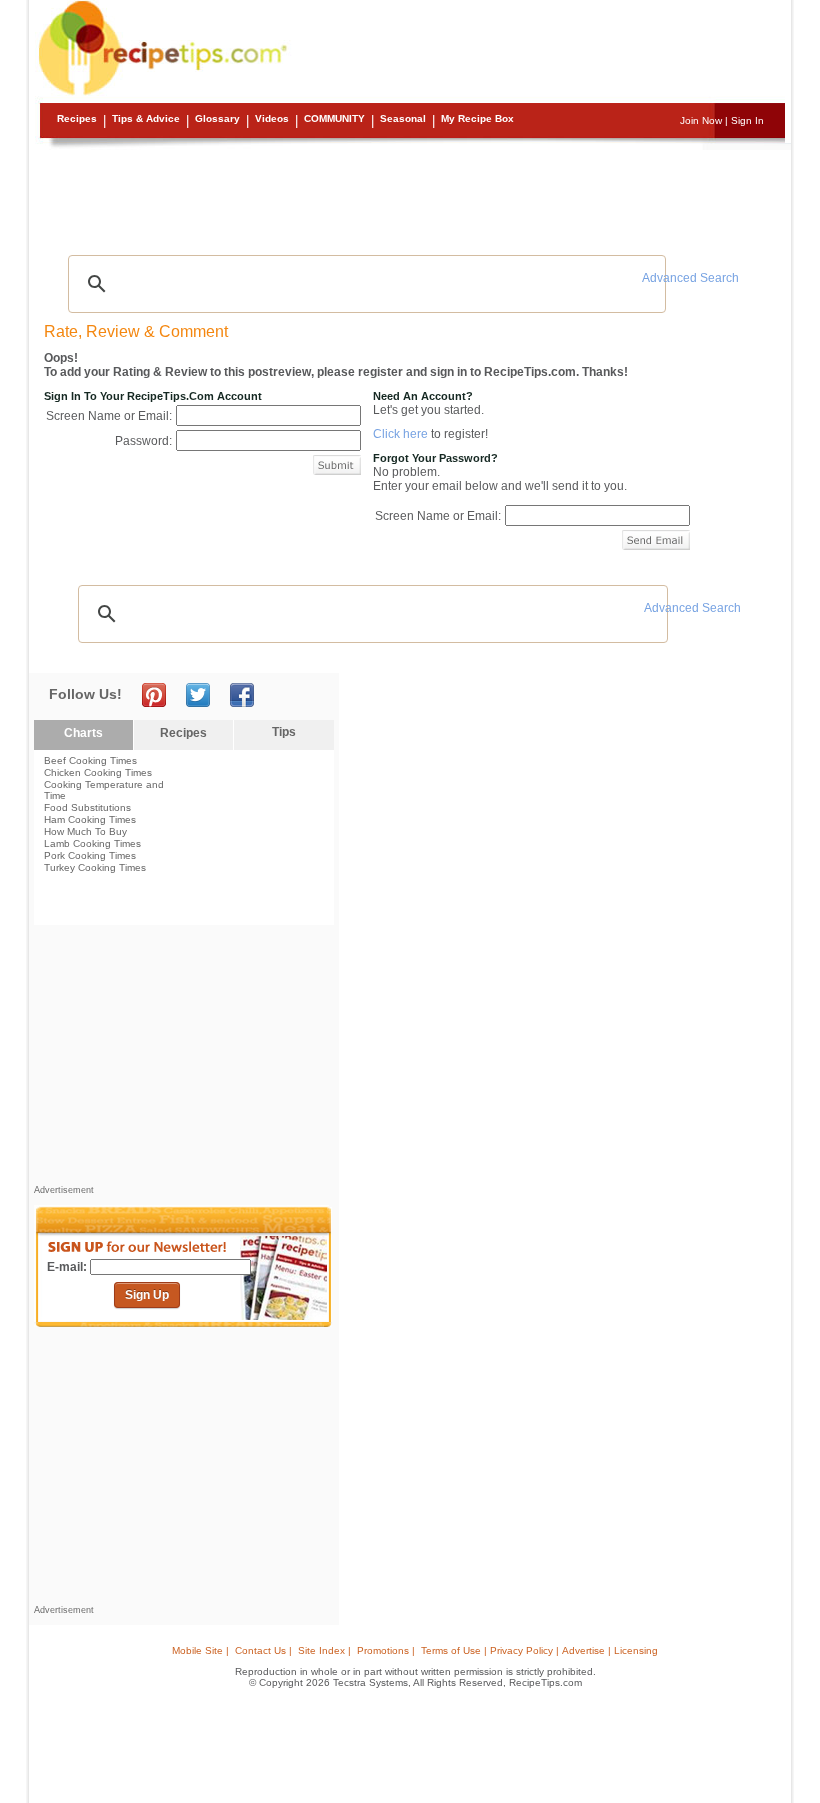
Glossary (217, 118)
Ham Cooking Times (90, 819)
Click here (400, 434)
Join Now (701, 120)
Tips (284, 732)
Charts (83, 733)
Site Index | (324, 1650)
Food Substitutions (87, 807)
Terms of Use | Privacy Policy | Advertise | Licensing (539, 1650)
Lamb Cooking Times (92, 843)
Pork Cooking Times (90, 855)
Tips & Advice (146, 118)
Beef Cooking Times (90, 760)
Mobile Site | (200, 1650)
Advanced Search (690, 278)
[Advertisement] (413, 195)
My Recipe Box (477, 118)
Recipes (77, 118)
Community (334, 118)
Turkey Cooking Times (95, 867)
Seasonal (403, 118)
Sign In (747, 120)
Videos (272, 118)
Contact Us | (263, 1650)
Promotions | (386, 1650)
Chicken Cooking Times (98, 772)
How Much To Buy (85, 831)
